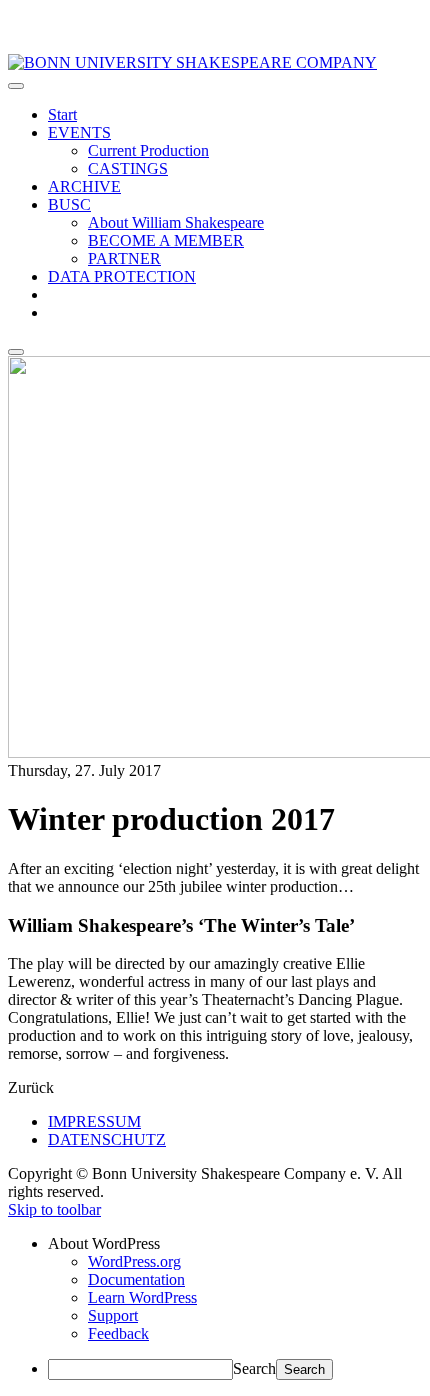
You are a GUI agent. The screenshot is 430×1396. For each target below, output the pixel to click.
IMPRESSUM (94, 1121)
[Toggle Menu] (16, 86)
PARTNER (124, 258)
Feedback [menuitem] (118, 1333)
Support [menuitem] (113, 1315)
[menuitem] (235, 1244)
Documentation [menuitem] (136, 1279)
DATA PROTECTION (122, 276)
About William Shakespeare (176, 222)
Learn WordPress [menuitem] (142, 1297)
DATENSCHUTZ (107, 1139)
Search (254, 1368)
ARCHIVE (84, 186)
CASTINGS (128, 168)
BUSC (69, 204)
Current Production (148, 150)
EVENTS (79, 132)
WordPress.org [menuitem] (134, 1261)
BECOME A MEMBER (166, 240)
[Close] (16, 352)
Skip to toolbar (54, 1209)
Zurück (31, 1087)
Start (62, 114)
